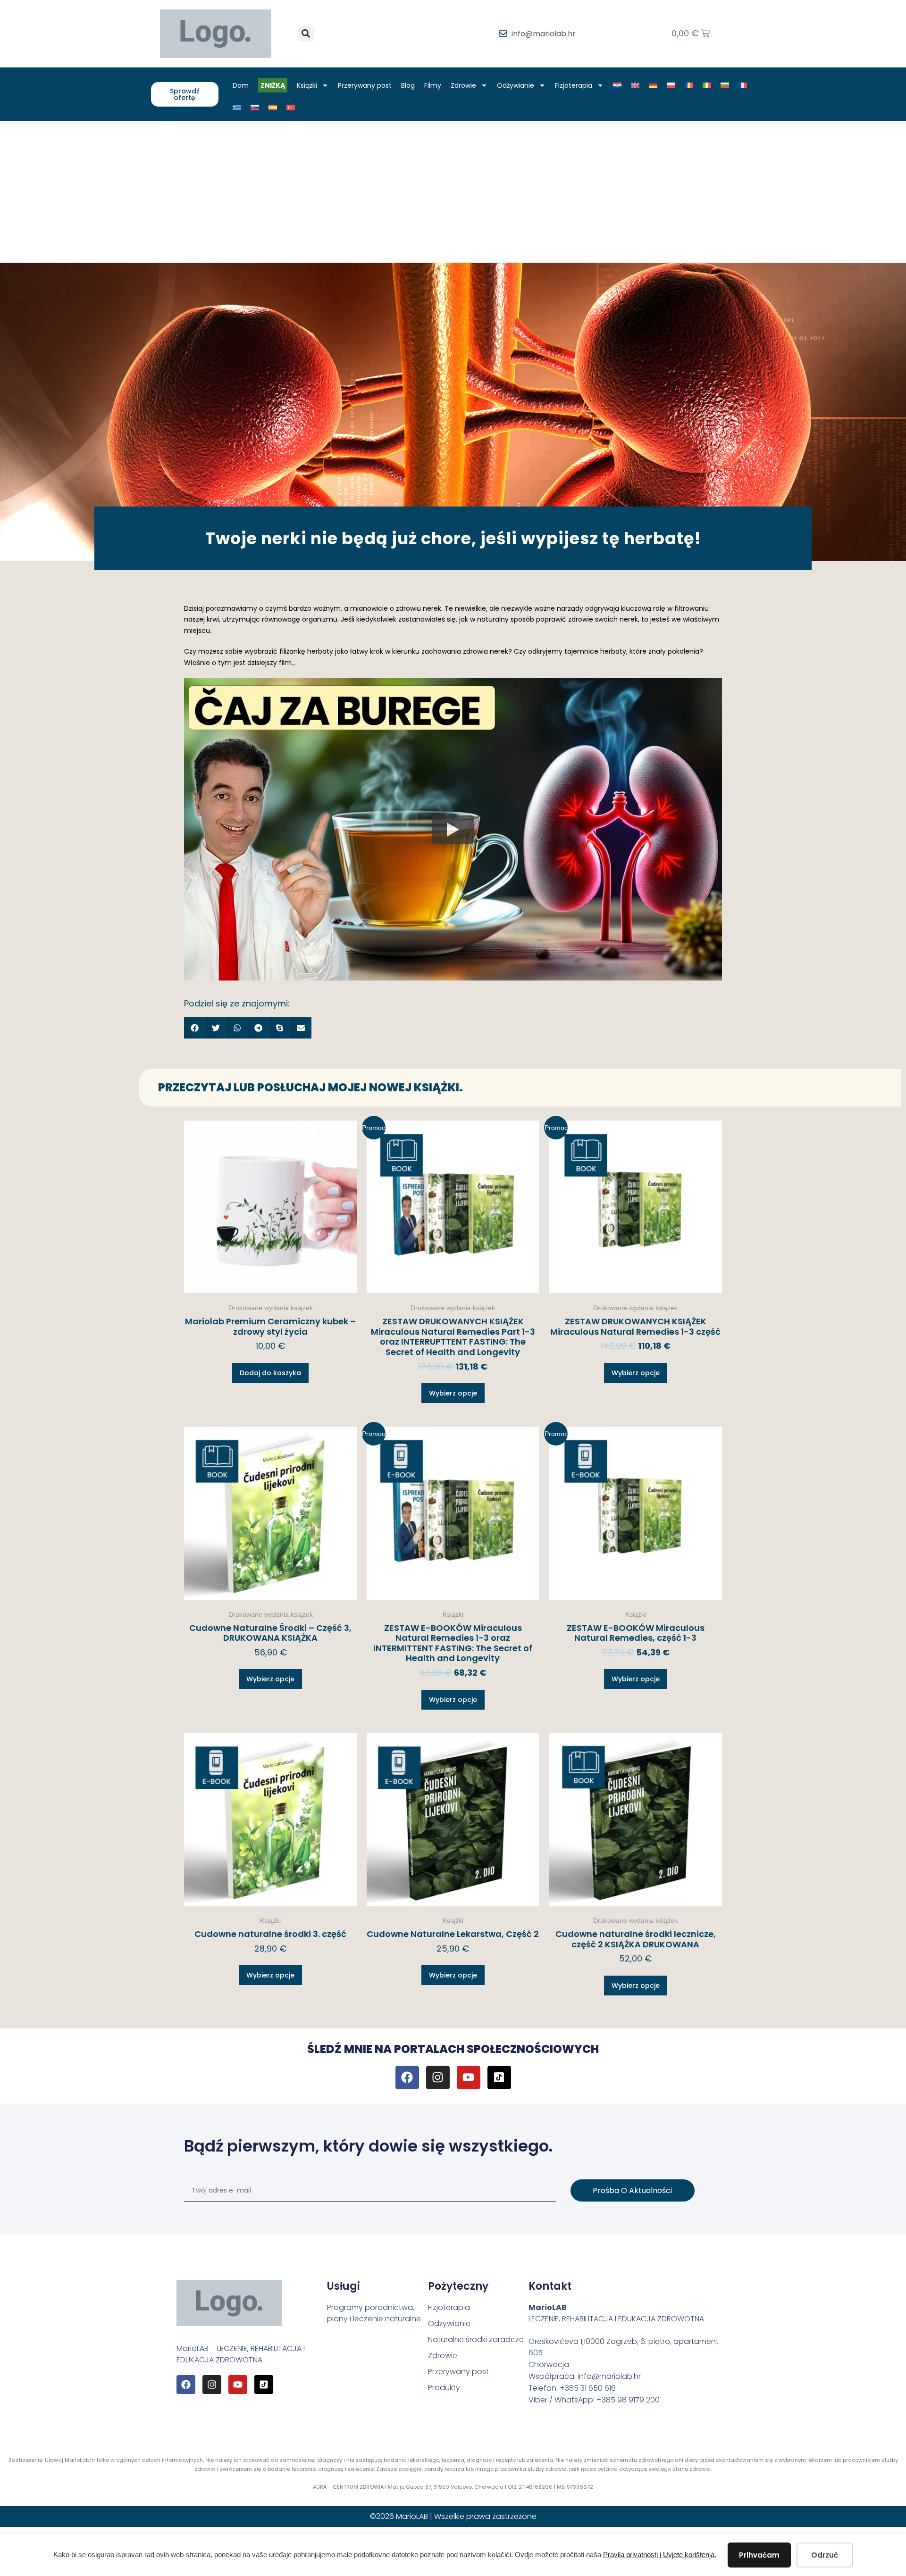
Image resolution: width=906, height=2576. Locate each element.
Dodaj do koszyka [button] (270, 1373)
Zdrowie (463, 85)
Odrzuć (825, 2555)
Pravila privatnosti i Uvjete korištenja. (660, 2555)
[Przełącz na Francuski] (743, 85)
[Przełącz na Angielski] (635, 85)
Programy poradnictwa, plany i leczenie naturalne (374, 2313)
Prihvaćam (759, 2555)
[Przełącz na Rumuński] (689, 85)
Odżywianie (516, 85)
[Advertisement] (453, 192)
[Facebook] (407, 2077)
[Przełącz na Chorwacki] (617, 85)
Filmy (433, 85)
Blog (408, 85)
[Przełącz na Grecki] (237, 108)
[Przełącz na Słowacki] (255, 108)
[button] (306, 34)
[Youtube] (469, 2077)
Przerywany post (365, 85)
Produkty (444, 2388)
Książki (307, 85)
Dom (241, 85)
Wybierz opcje (453, 1393)
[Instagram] (438, 2077)
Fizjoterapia (574, 85)
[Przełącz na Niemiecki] (653, 85)
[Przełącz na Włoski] (707, 85)
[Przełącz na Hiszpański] (273, 108)
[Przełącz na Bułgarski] (725, 85)
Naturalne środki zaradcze (476, 2339)
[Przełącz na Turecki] (291, 108)
